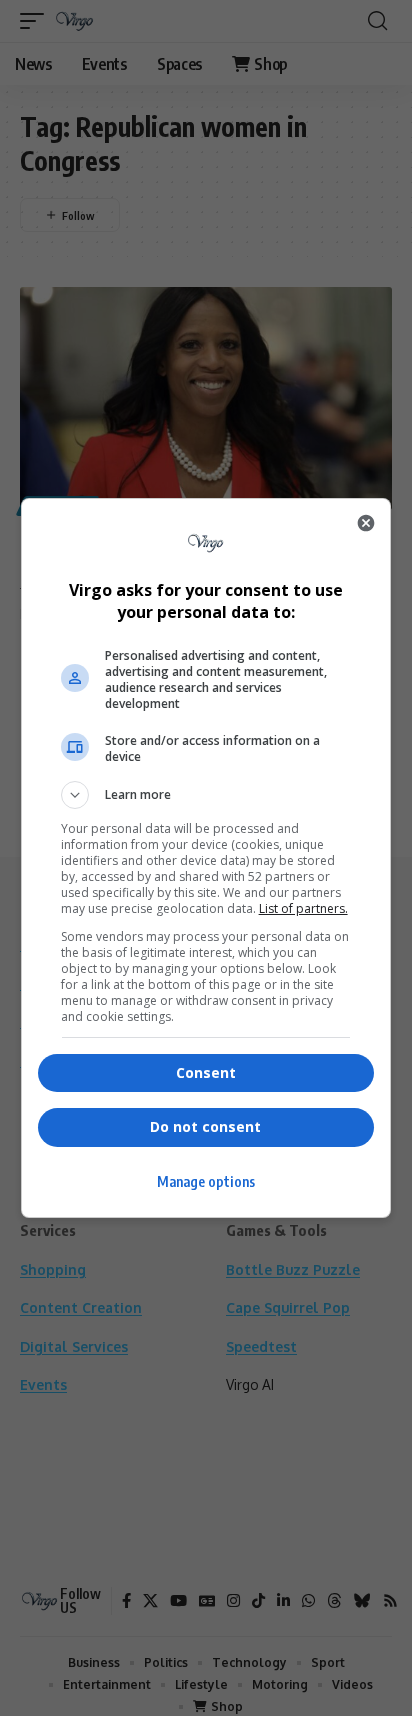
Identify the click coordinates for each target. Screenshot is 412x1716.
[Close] (366, 523)
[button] (206, 795)
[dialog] (206, 858)
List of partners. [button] (303, 908)
